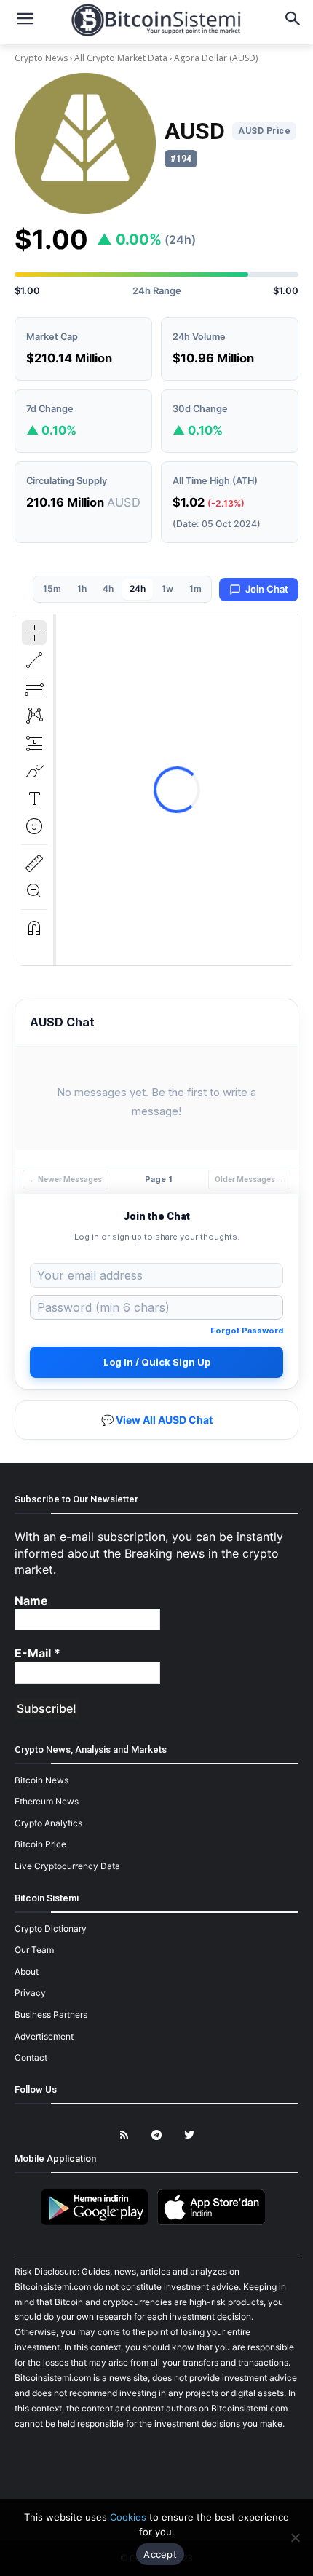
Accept (160, 2554)
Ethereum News (47, 1801)
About (27, 1971)
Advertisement (44, 2036)
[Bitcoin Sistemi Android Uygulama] (98, 2223)
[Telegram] (157, 2135)
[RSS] (124, 2135)
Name (31, 1601)
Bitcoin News (41, 1780)
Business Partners (51, 2014)
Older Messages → (249, 1179)
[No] (295, 2537)
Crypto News (42, 58)
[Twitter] (190, 2135)
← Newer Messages (66, 1179)
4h (108, 588)
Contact (31, 2057)
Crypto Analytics (48, 1823)
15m (52, 588)
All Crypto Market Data (121, 58)
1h (82, 588)
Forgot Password (247, 1331)
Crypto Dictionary (51, 1929)
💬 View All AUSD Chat (157, 1420)
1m (195, 588)
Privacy (30, 1993)
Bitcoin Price (40, 1844)
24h (138, 588)
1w (167, 588)
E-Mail (37, 1653)
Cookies (128, 2517)
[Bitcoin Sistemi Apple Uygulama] (215, 2223)
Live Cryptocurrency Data (67, 1866)
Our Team (34, 1950)
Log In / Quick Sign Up (157, 1362)
